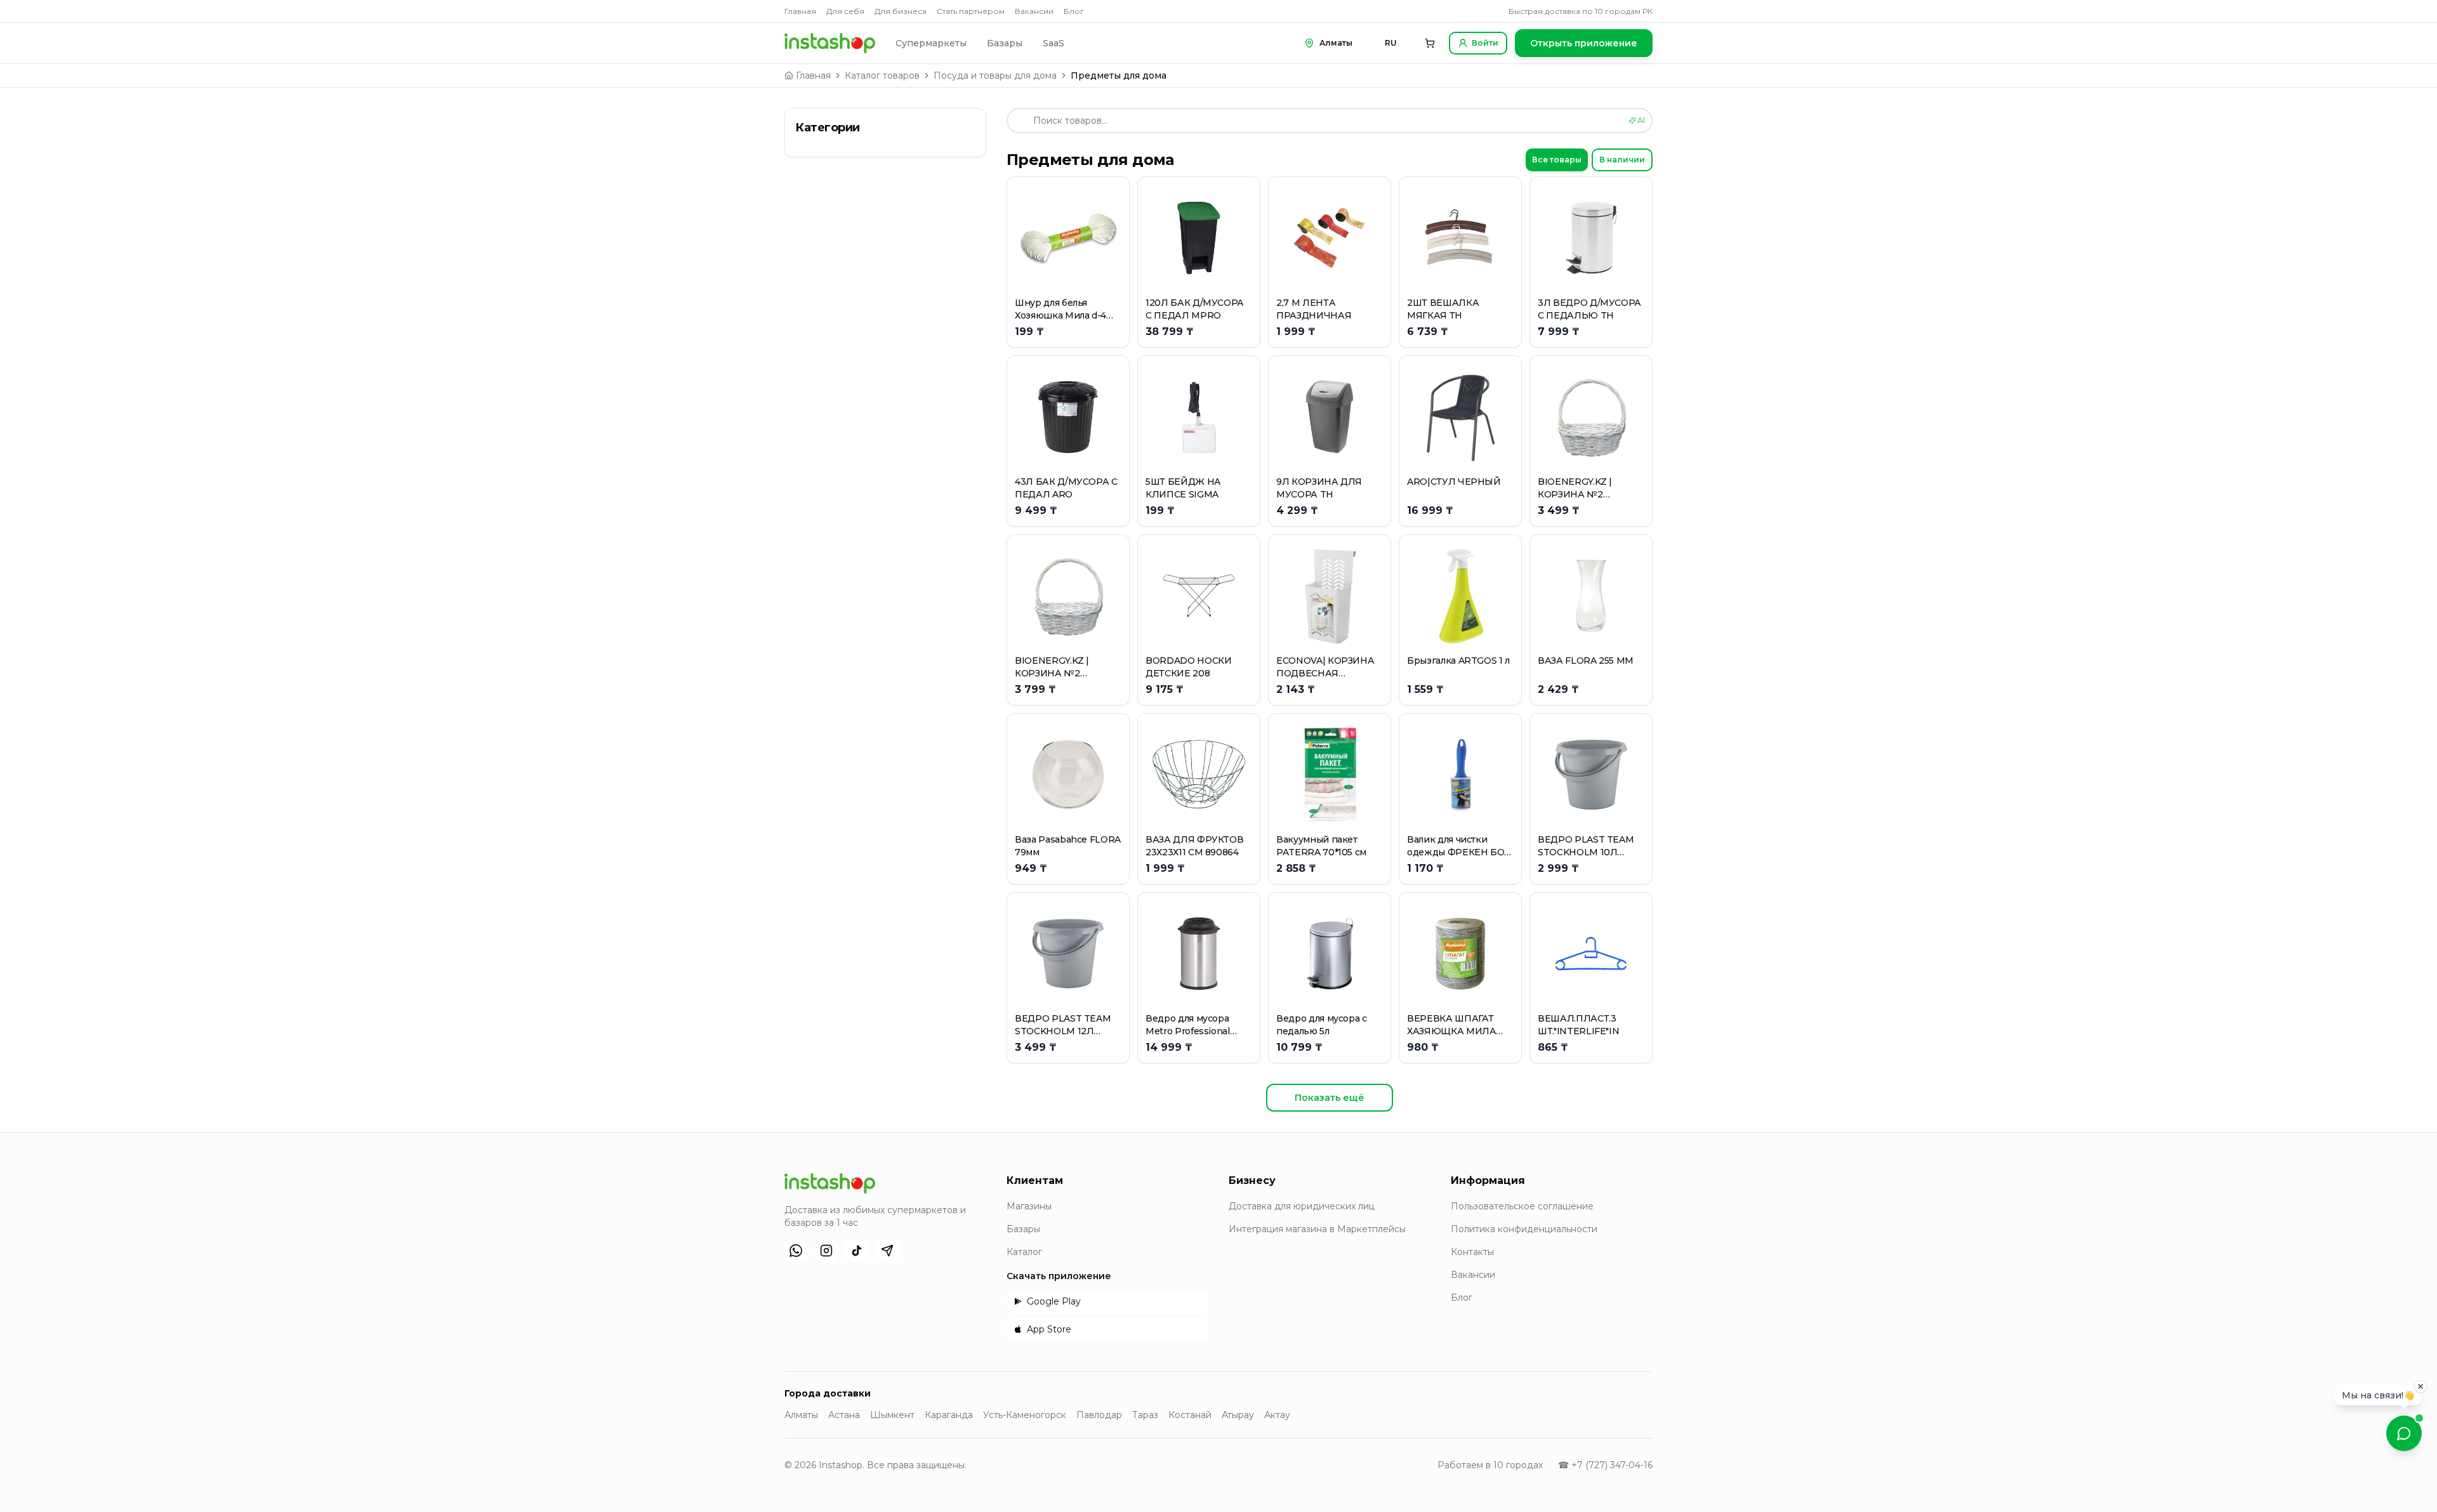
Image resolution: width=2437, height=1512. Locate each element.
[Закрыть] (2420, 1388)
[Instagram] (826, 1251)
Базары (1005, 43)
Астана (844, 1415)
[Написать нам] (2404, 1433)
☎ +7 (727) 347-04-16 (1605, 1465)
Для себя (845, 11)
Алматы (801, 1415)
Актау (1277, 1415)
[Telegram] (887, 1251)
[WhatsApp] (796, 1251)
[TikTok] (857, 1251)
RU (1391, 43)
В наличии (1622, 160)
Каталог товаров (882, 76)
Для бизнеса (901, 11)
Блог (1074, 11)
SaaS (1053, 43)
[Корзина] (1430, 43)
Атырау (1238, 1415)
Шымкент (892, 1415)
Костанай (1190, 1415)
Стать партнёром (971, 11)
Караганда (949, 1415)
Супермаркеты (931, 43)
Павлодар (1099, 1415)
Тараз (1145, 1415)
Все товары (1557, 160)
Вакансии (1034, 11)
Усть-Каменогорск (1025, 1415)
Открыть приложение (1584, 43)
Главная (800, 11)
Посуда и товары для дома (995, 76)
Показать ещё (1330, 1098)
